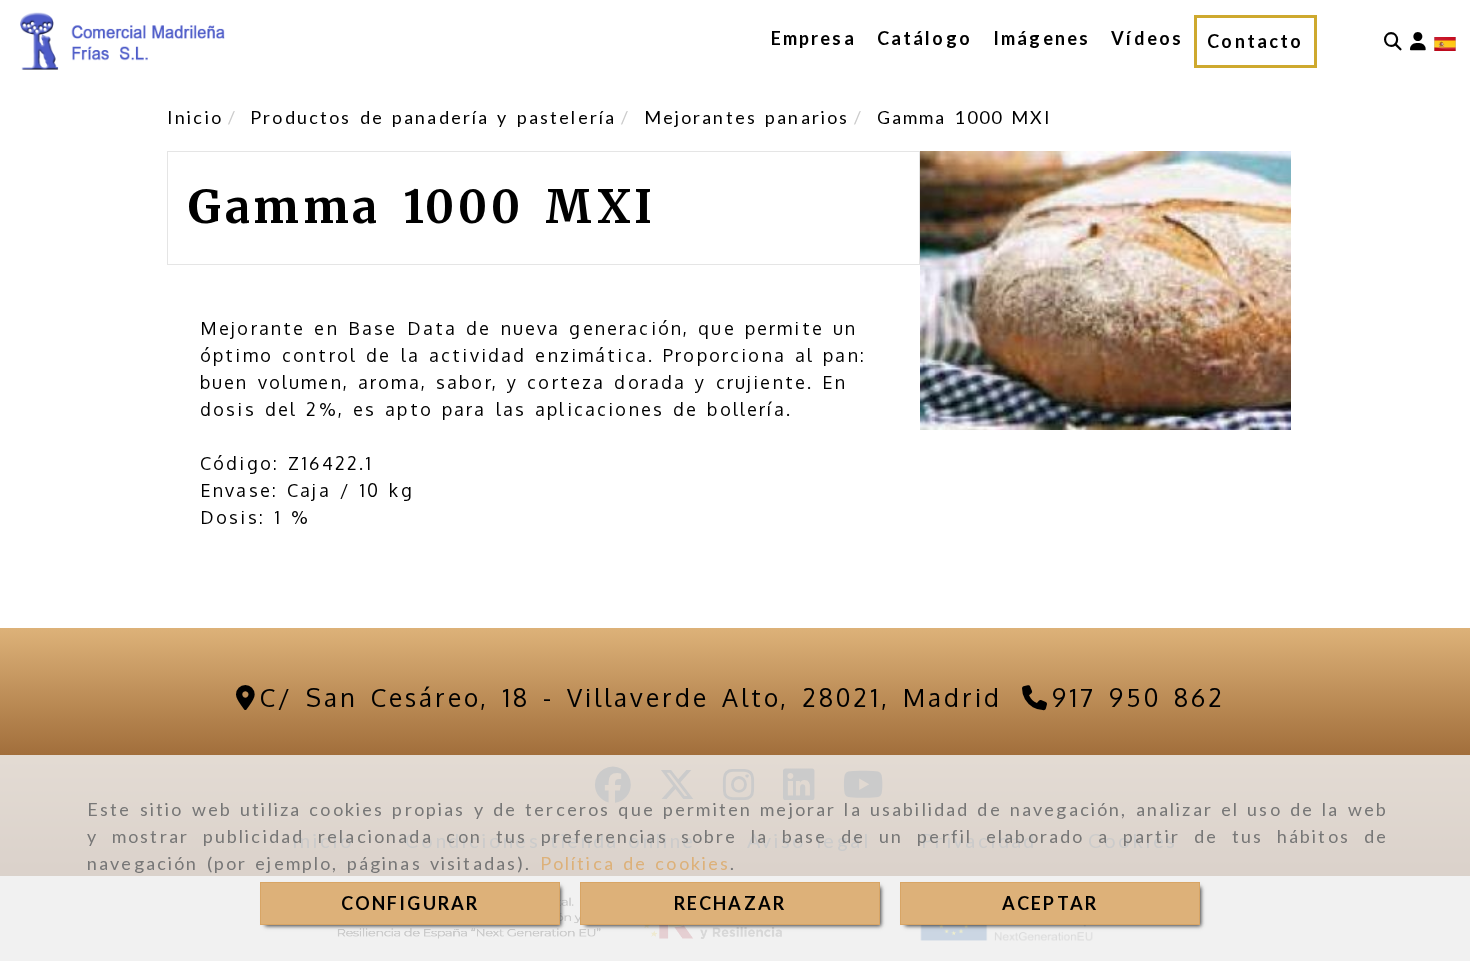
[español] (1445, 42)
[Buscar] (1393, 41)
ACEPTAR (1050, 903)
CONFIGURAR (410, 903)
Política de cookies (635, 863)
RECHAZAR (730, 903)
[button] (1418, 41)
